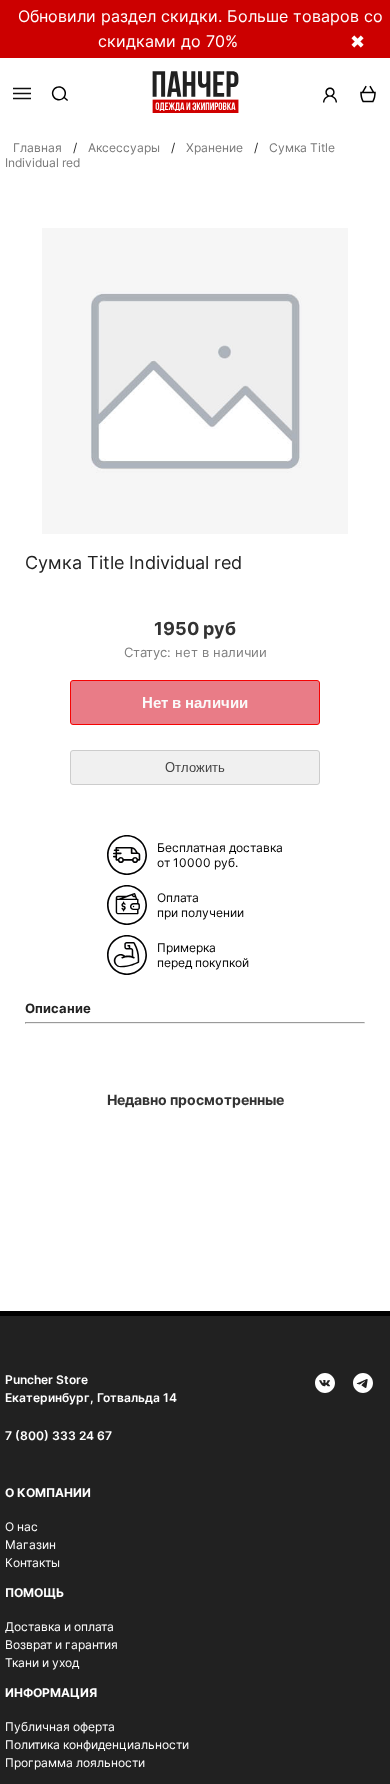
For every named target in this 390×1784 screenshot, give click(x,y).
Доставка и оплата (59, 1626)
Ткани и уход (42, 1662)
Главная (37, 147)
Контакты (32, 1562)
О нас (21, 1526)
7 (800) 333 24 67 (58, 1435)
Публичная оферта (60, 1726)
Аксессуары (124, 147)
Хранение (214, 147)
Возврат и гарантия (61, 1644)
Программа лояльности (75, 1762)
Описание (58, 1008)
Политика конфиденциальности (97, 1744)
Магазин (30, 1544)
